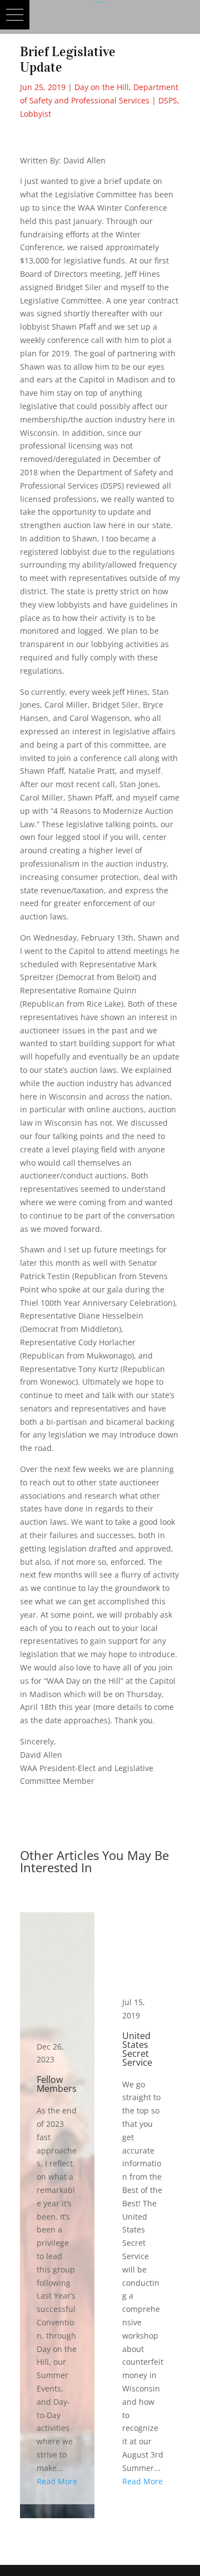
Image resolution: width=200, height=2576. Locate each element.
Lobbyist (36, 114)
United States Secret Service (143, 2208)
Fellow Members (57, 2208)
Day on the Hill (102, 87)
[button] (15, 15)
